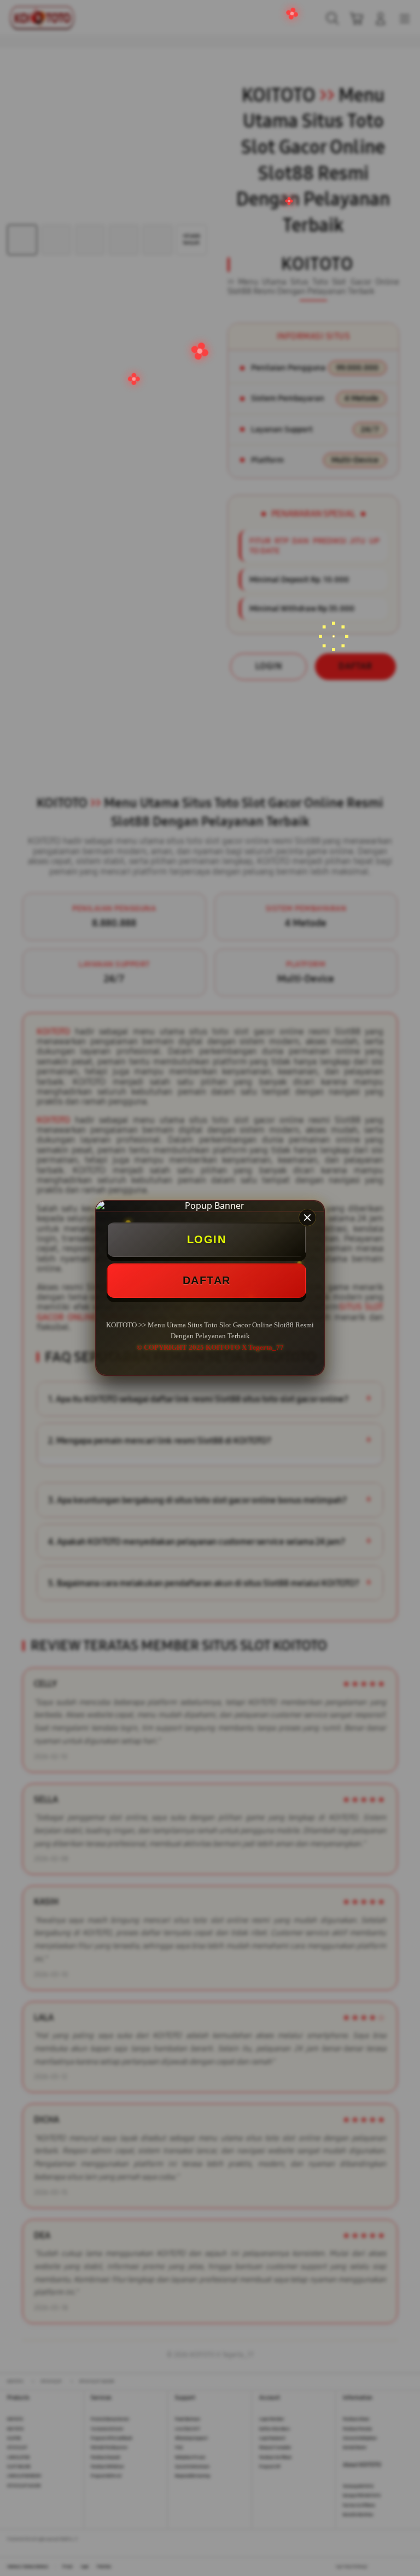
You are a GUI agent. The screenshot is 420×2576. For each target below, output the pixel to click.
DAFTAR (207, 1280)
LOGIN (207, 1239)
